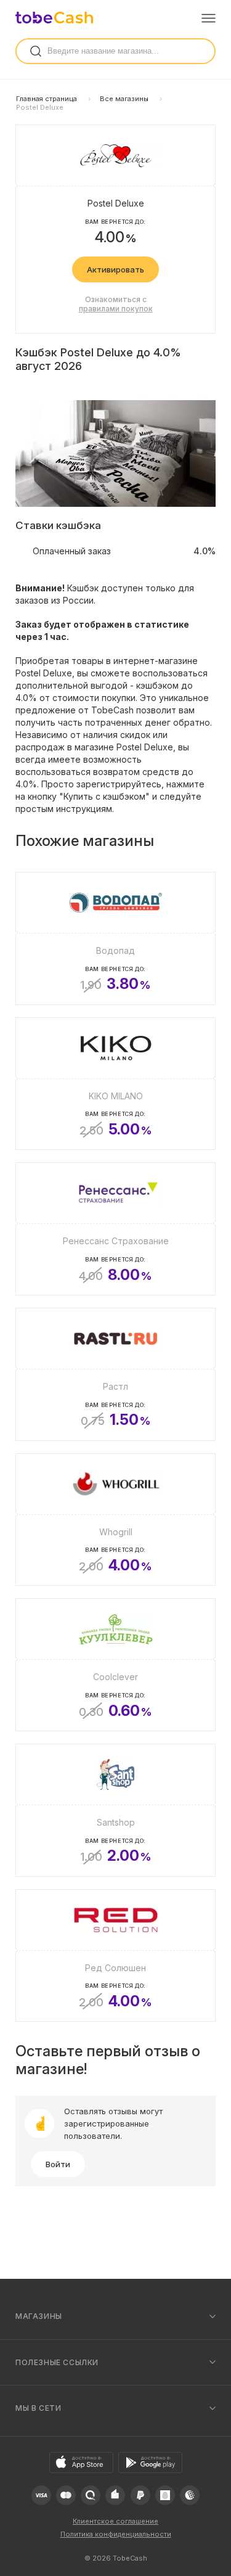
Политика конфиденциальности (116, 2534)
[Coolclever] (115, 1665)
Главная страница (47, 99)
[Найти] (36, 51)
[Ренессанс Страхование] (115, 1229)
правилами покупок (116, 309)
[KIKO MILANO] (115, 1084)
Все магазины (124, 99)
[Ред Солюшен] (115, 1956)
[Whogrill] (115, 1520)
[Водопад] (115, 938)
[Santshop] (115, 1810)
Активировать (115, 269)
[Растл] (115, 1374)
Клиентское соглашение (115, 2521)
